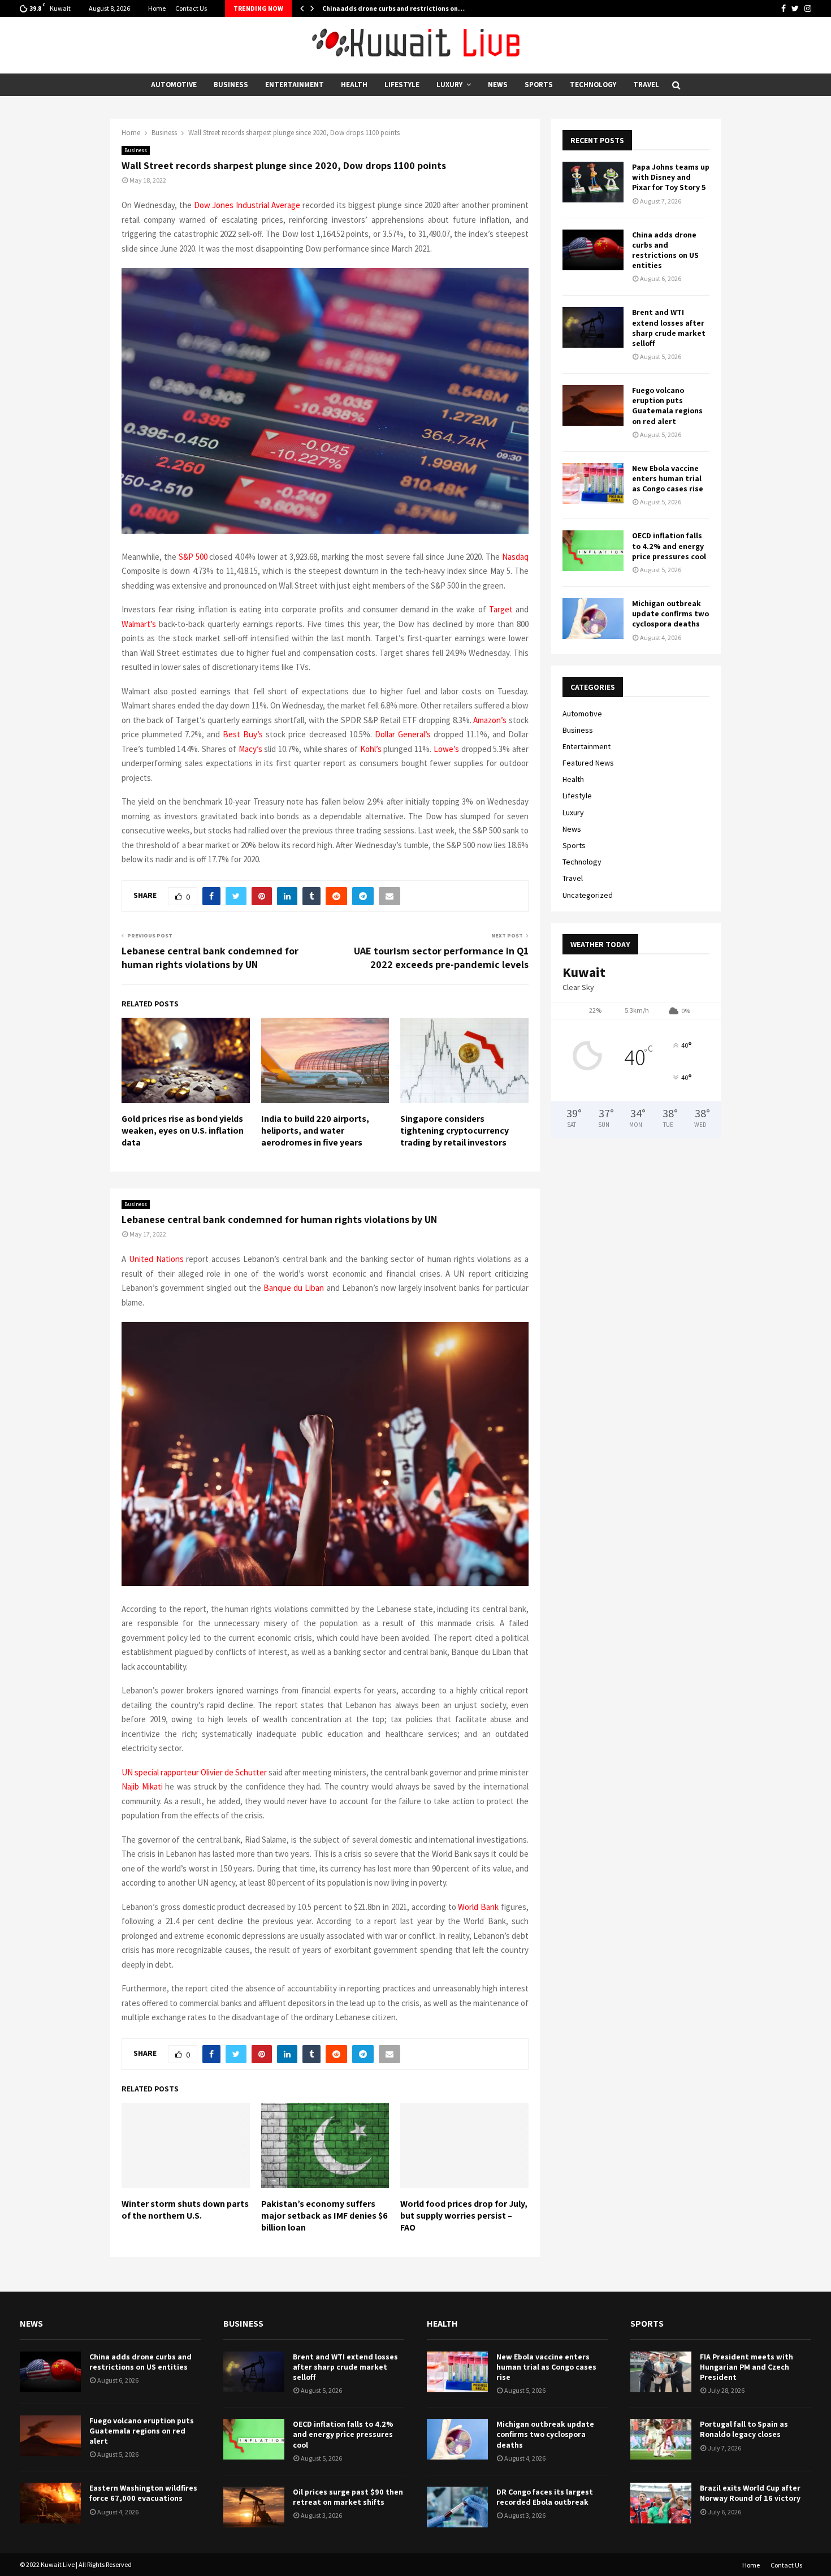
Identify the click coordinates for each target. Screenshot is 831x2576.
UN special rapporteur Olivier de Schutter (194, 1772)
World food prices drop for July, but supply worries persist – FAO (464, 2216)
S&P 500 (193, 557)
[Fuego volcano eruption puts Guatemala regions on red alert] (593, 405)
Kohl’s (371, 749)
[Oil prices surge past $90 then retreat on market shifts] (254, 2507)
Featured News (588, 763)
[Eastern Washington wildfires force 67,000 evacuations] (50, 2503)
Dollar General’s (403, 734)
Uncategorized (588, 895)
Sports (539, 85)
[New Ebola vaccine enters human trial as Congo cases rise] (593, 483)
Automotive (174, 85)
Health (354, 85)
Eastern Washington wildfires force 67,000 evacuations (143, 2493)
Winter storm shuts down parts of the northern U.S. (185, 2210)
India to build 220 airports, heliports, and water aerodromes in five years (315, 1131)
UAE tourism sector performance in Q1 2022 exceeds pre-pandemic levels (441, 958)
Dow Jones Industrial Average (247, 205)
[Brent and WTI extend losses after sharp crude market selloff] (593, 327)
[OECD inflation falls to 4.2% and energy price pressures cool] (593, 551)
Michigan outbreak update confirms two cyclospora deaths (670, 613)
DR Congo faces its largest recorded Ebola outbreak (545, 2497)
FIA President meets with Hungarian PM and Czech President (746, 2367)
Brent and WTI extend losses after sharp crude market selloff (669, 328)
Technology (593, 85)
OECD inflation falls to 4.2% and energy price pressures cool (669, 546)
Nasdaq (515, 557)
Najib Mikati (142, 1786)
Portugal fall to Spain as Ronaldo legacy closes (744, 2429)
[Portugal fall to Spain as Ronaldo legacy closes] (661, 2439)
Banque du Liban (294, 1288)
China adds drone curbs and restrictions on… (393, 8)
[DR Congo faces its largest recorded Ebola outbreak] (457, 2507)
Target (501, 609)
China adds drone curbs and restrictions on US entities (665, 250)
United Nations (156, 1259)
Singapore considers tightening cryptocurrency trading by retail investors (455, 1131)
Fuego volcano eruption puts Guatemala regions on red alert (667, 406)
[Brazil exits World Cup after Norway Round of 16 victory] (661, 2503)
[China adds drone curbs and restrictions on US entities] (593, 250)
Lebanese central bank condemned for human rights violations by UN (210, 958)
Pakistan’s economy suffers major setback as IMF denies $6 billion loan (324, 2216)
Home (157, 8)
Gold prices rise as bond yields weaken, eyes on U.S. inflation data (183, 1131)
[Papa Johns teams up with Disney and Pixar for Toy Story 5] (593, 182)
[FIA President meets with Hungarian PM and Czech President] (661, 2372)
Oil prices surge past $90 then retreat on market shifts (348, 2497)
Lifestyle (402, 85)
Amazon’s (490, 720)
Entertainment (295, 85)
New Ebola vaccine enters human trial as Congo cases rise (668, 478)
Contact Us (191, 8)
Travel (646, 85)
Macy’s (250, 749)
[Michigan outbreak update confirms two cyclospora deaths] (593, 619)
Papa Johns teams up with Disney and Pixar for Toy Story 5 (671, 177)
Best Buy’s (243, 734)
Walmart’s (139, 624)
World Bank (478, 1907)
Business (231, 85)
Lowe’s (446, 749)
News (498, 85)
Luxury (449, 85)
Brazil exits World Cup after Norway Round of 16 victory (750, 2493)
